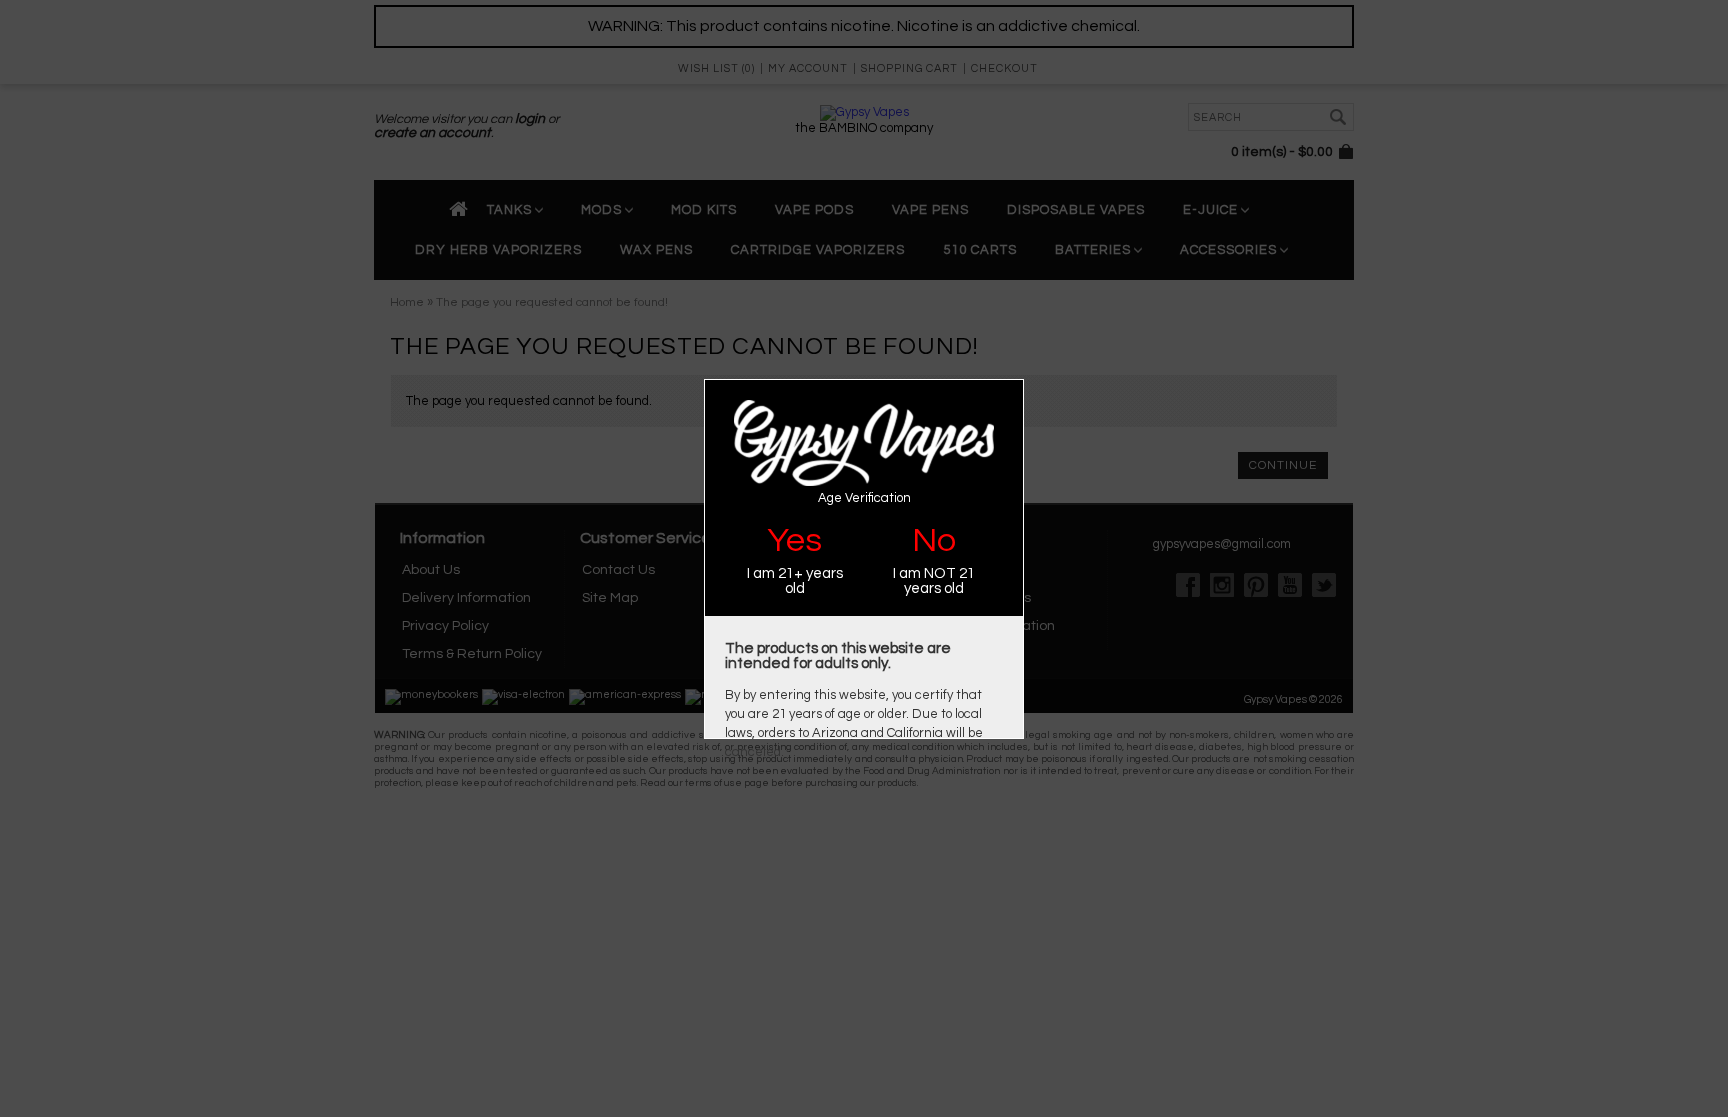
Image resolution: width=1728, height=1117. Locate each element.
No (934, 540)
